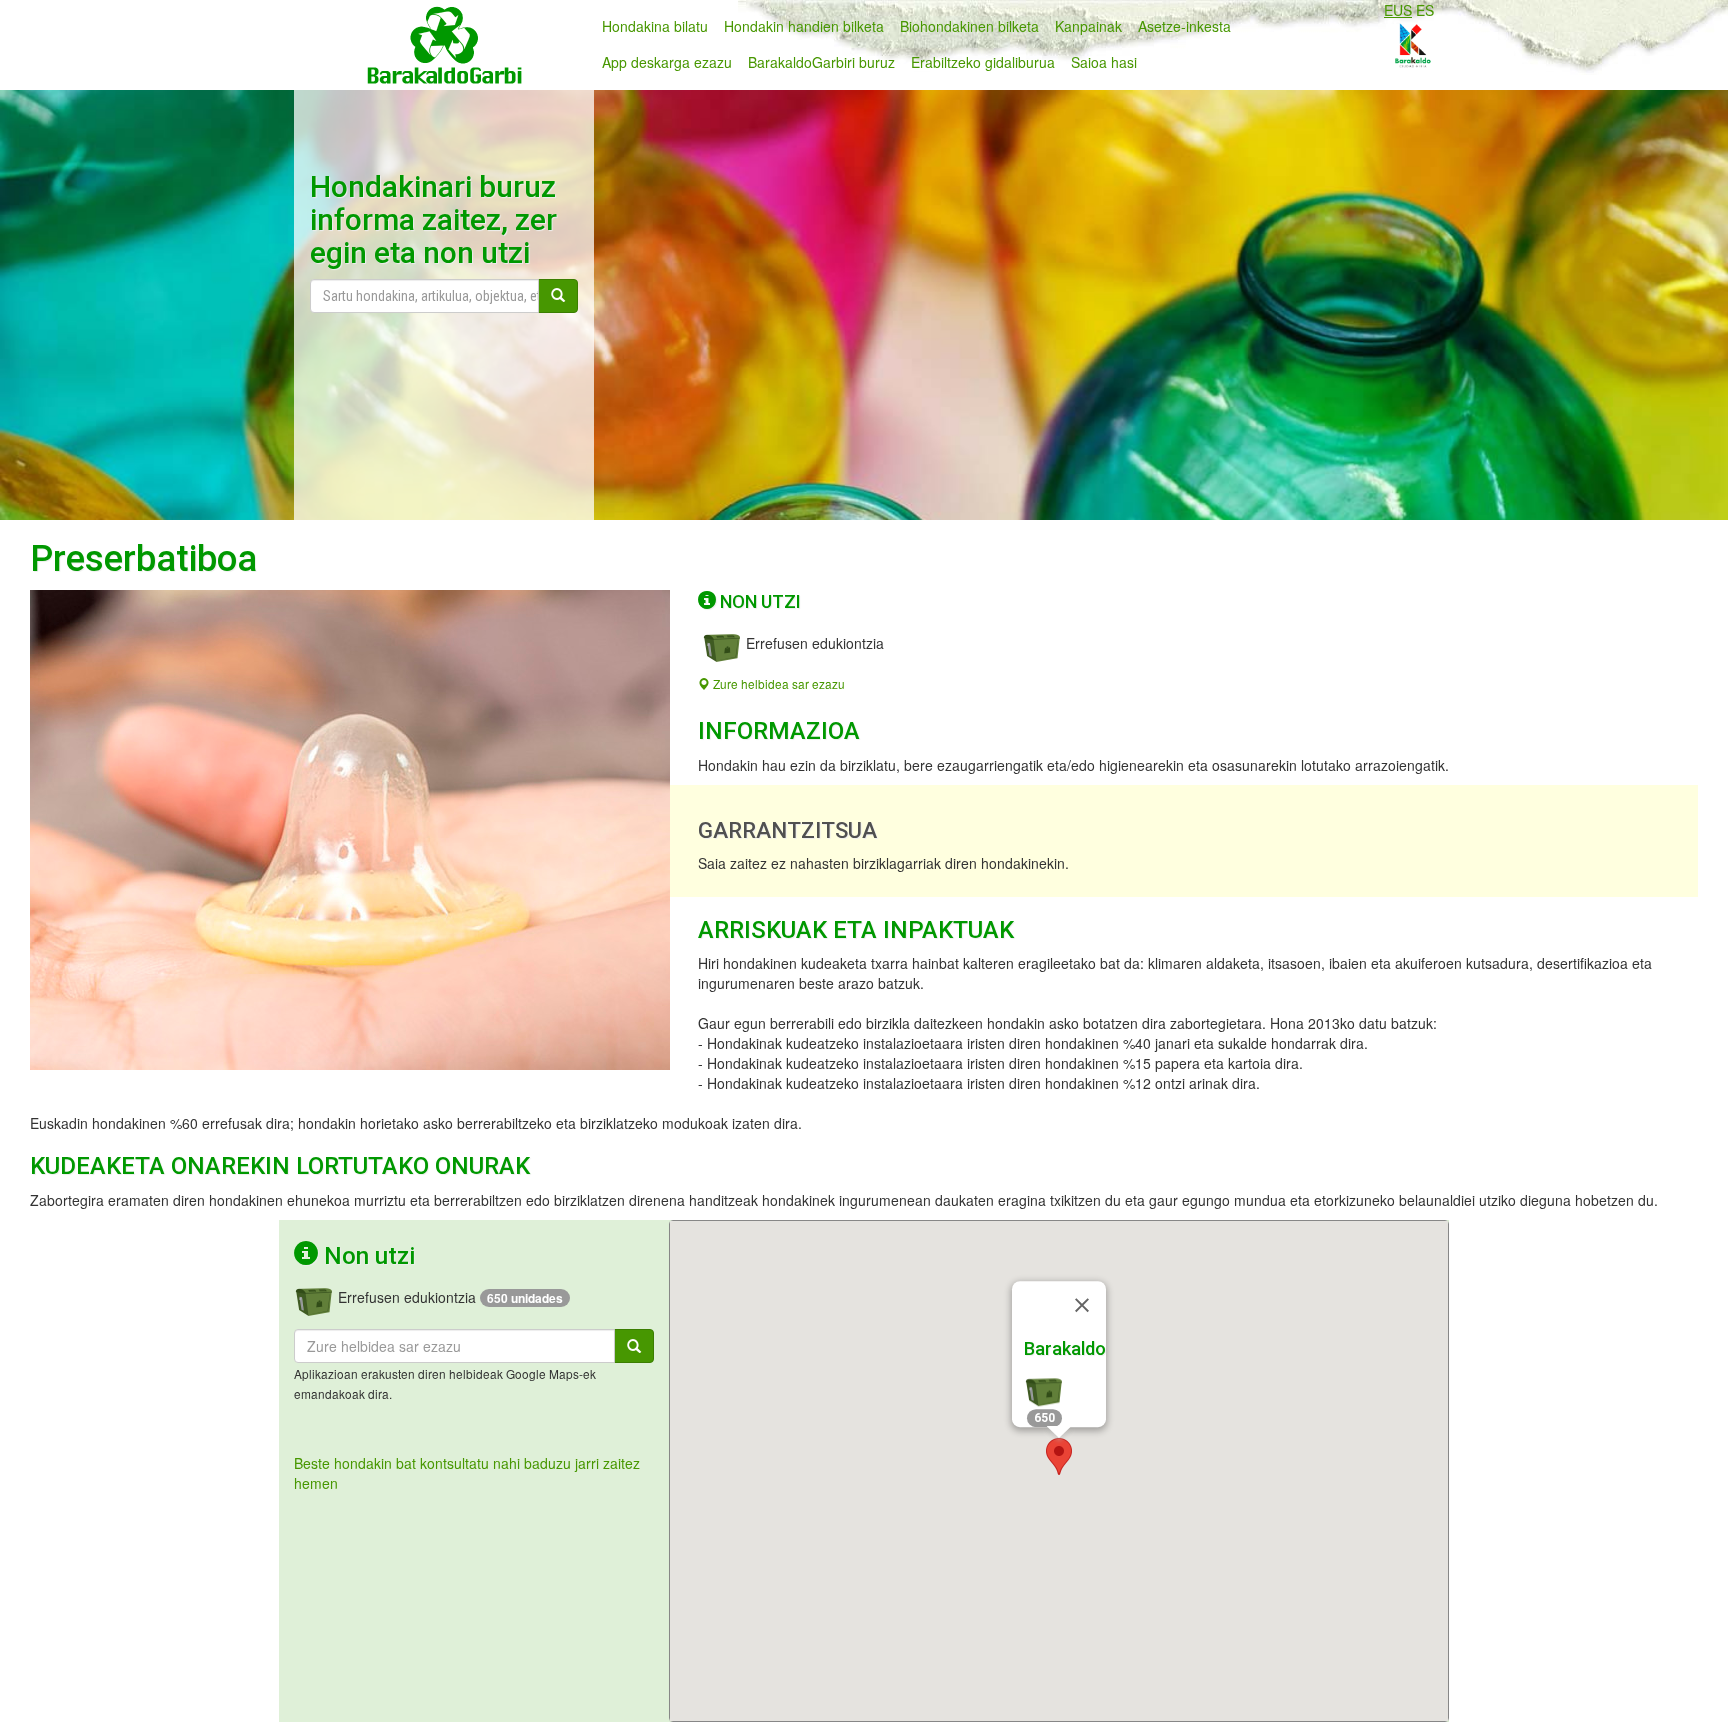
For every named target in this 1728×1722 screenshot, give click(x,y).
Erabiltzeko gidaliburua (983, 62)
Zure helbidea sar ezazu (777, 683)
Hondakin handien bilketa (804, 26)
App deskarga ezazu (667, 62)
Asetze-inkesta (1184, 26)
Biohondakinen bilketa (969, 26)
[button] (1059, 1456)
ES (1425, 10)
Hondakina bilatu (655, 26)
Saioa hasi (1104, 62)
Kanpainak (1088, 26)
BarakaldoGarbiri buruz (821, 62)
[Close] (1082, 1305)
